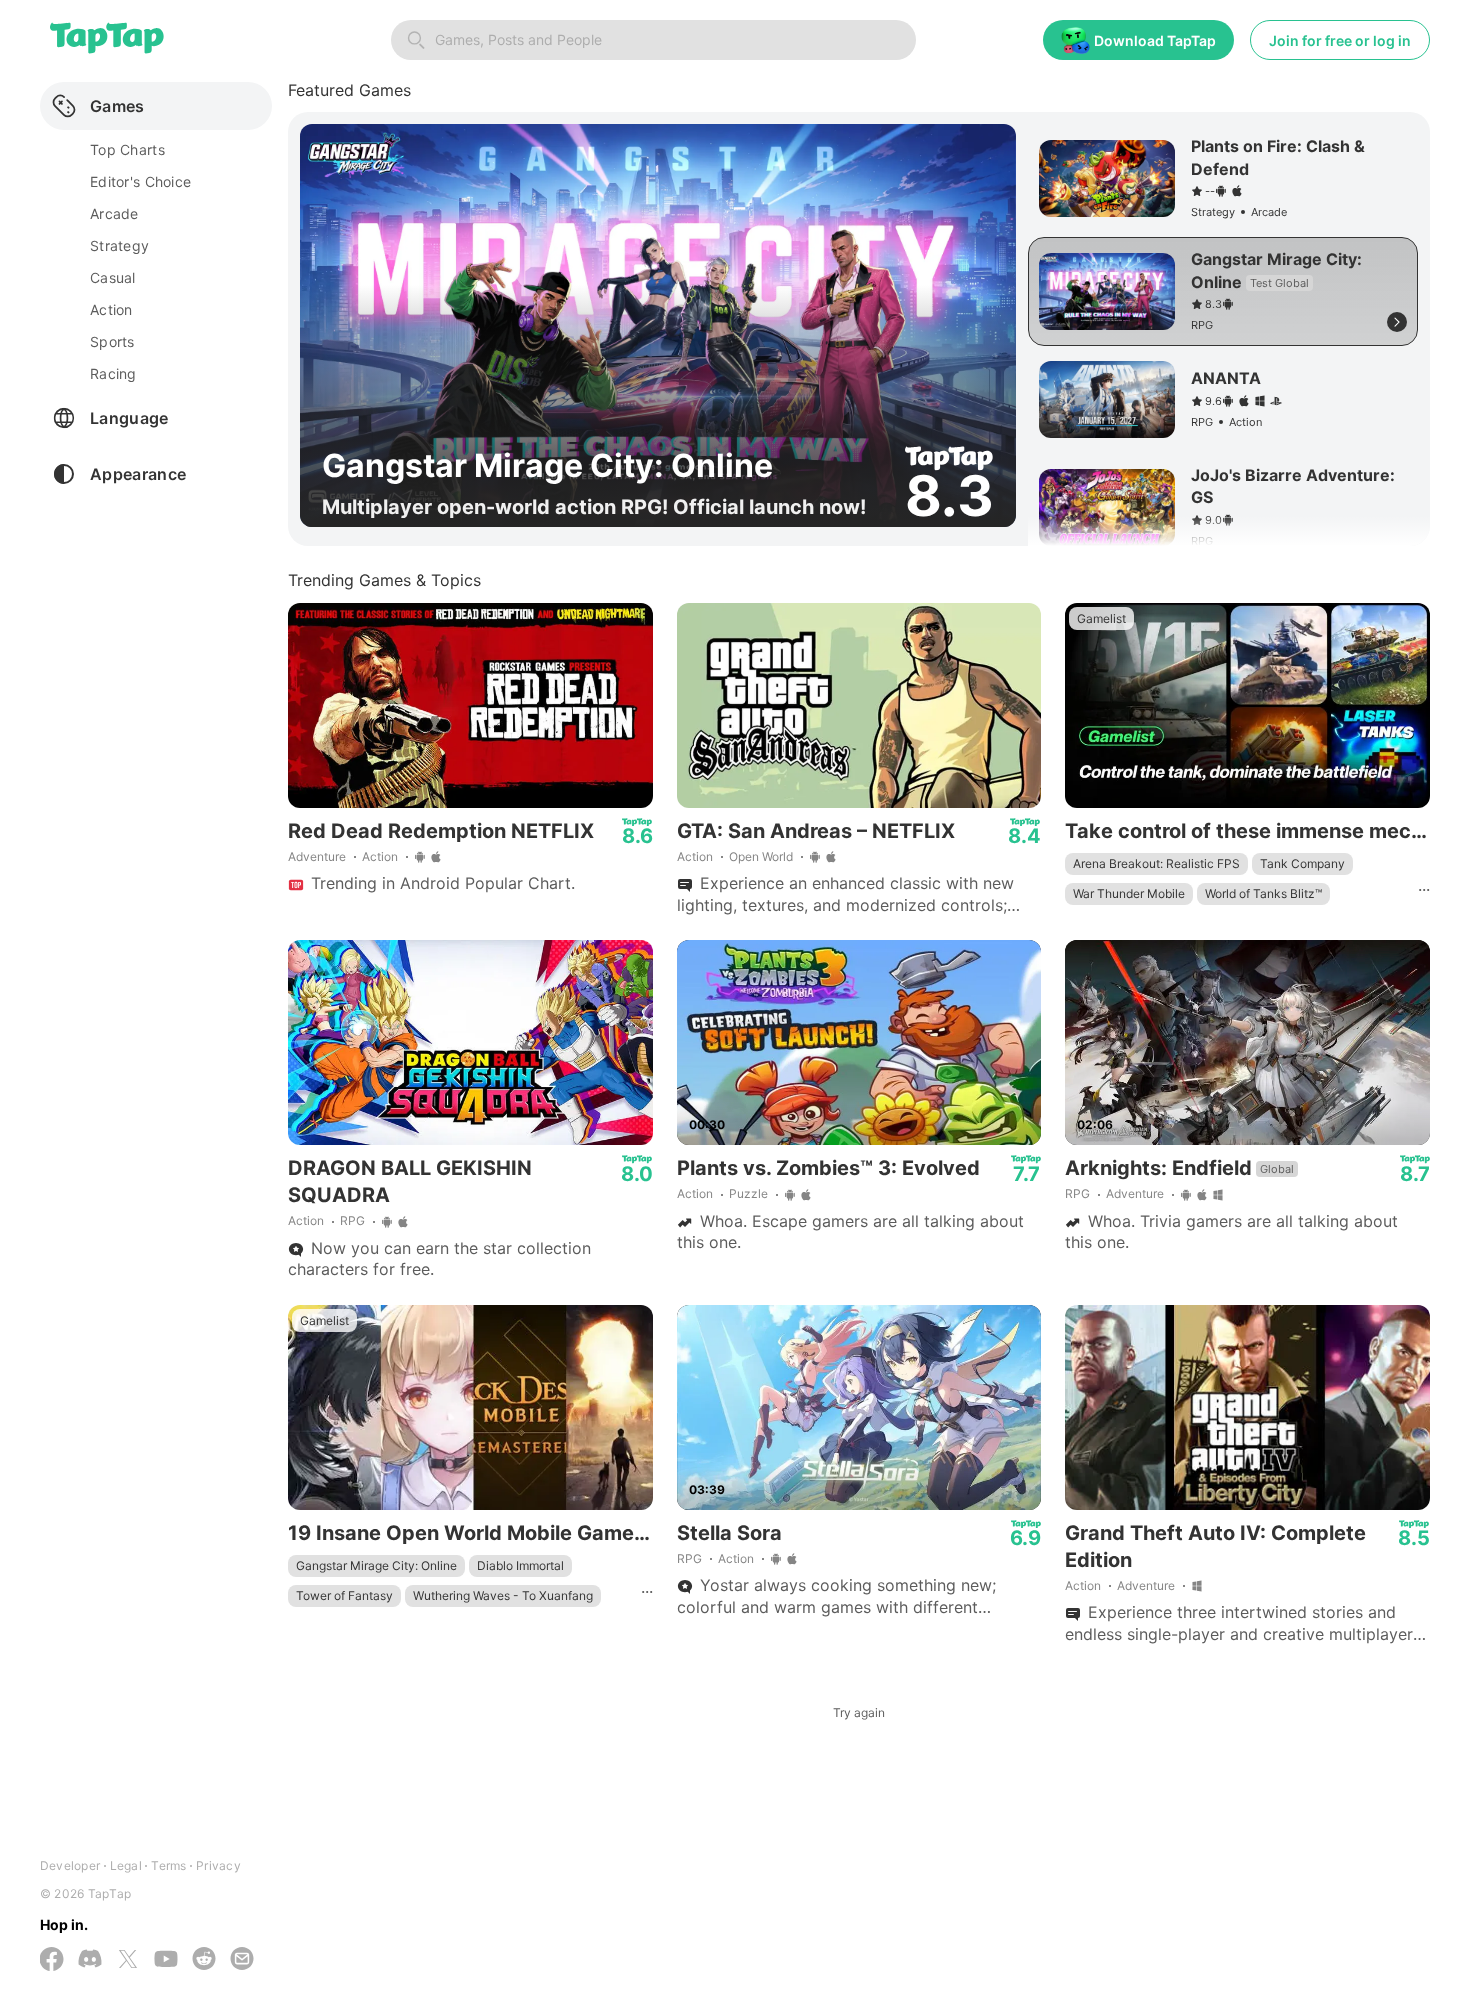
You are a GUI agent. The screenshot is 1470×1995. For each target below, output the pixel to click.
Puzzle (748, 1193)
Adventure (317, 856)
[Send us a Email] (242, 1960)
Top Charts (127, 149)
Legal (126, 1865)
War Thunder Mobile (1129, 893)
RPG (352, 1220)
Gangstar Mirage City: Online (376, 1565)
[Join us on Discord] (90, 1960)
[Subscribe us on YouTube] (166, 1960)
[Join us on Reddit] (204, 1960)
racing (113, 373)
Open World (761, 856)
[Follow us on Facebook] (52, 1961)
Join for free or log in (1340, 40)
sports (112, 341)
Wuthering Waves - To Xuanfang (503, 1595)
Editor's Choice (140, 181)
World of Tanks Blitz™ (1263, 893)
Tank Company (1302, 863)
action (111, 309)
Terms (168, 1865)
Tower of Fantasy (344, 1595)
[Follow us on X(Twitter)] (128, 1961)
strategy (119, 245)
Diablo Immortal (520, 1565)
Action (380, 856)
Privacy (218, 1865)
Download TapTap (1155, 40)
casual (113, 277)
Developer (70, 1865)
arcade (114, 213)
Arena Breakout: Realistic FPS (1156, 863)
